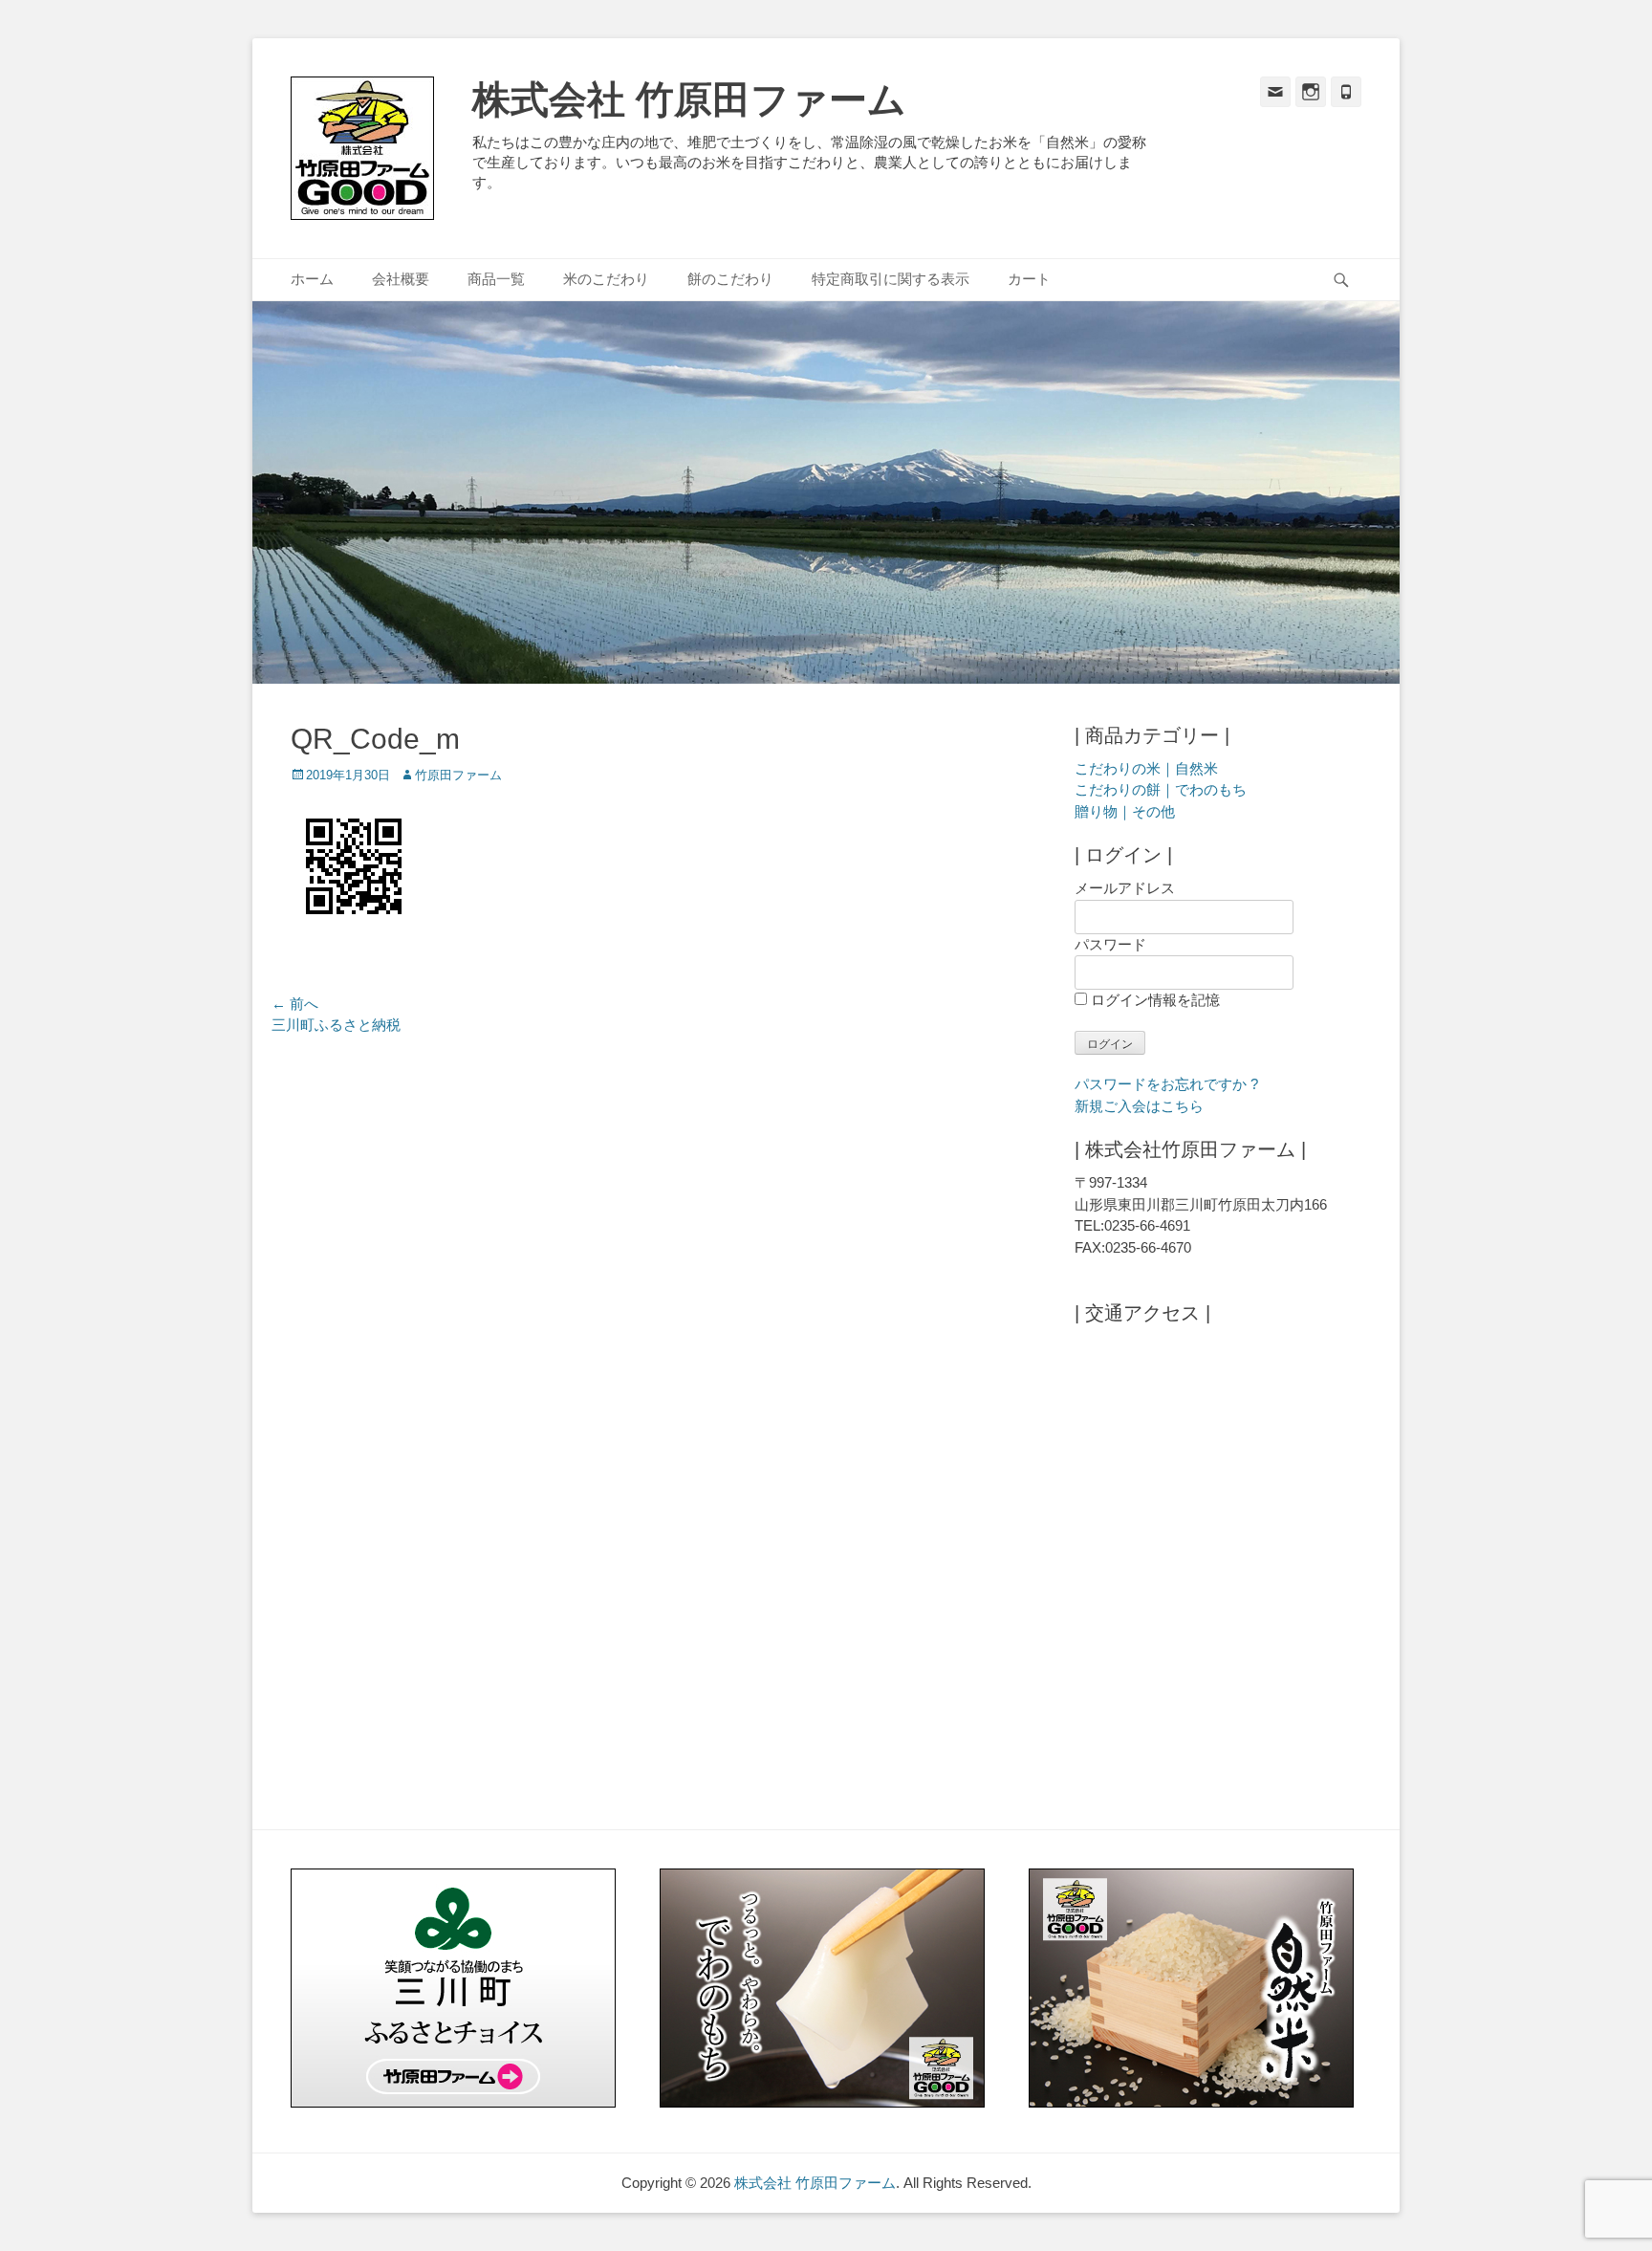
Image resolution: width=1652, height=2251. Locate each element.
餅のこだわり (730, 279)
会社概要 (401, 279)
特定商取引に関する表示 (891, 279)
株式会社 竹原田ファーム (689, 99)
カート (1029, 279)
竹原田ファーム (458, 775)
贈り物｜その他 (1125, 811)
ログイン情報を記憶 (1153, 1000)
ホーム (312, 279)
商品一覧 (496, 279)
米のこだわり (606, 279)
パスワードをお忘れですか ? (1166, 1084)
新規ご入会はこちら (1139, 1106)
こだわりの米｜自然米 (1146, 768)
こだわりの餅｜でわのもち (1161, 789)
